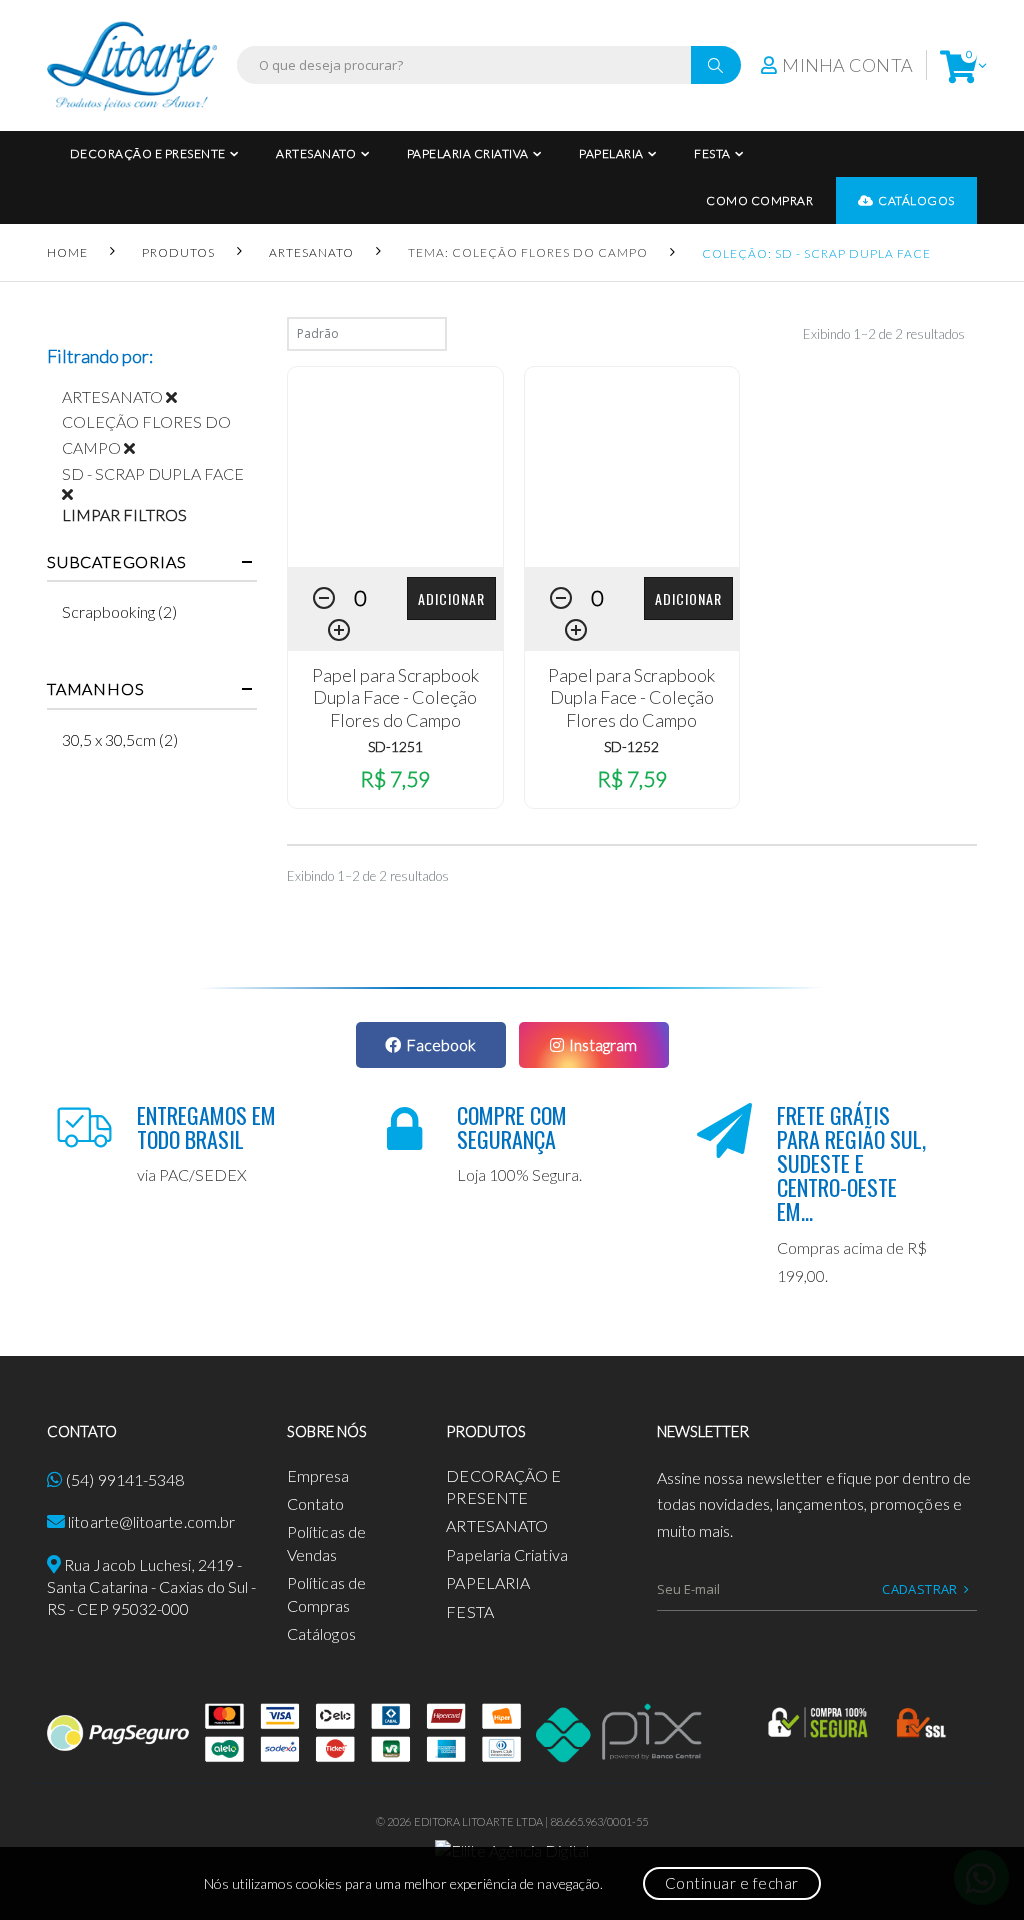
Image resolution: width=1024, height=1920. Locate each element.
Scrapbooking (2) (119, 611)
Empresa (318, 1475)
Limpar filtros (124, 514)
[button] (958, 65)
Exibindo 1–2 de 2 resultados (884, 334)
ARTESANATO (316, 153)
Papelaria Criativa (468, 153)
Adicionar (451, 598)
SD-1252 (631, 746)
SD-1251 (395, 746)
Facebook (441, 1044)
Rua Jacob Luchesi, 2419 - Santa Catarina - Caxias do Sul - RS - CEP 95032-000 (152, 1587)
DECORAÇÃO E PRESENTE (148, 153)
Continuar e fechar (732, 1883)
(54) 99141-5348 (125, 1479)
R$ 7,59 (395, 778)
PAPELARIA (611, 153)
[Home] (132, 65)
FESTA (712, 153)
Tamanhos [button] (95, 689)
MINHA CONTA (847, 65)
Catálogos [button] (916, 200)
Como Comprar (759, 200)
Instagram (603, 1044)
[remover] (179, 396)
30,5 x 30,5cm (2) (120, 739)
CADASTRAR (920, 1589)
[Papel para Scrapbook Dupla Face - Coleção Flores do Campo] (395, 467)
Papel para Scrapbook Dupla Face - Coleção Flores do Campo (395, 697)
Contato (316, 1503)
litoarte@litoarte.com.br (151, 1521)
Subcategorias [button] (116, 562)
